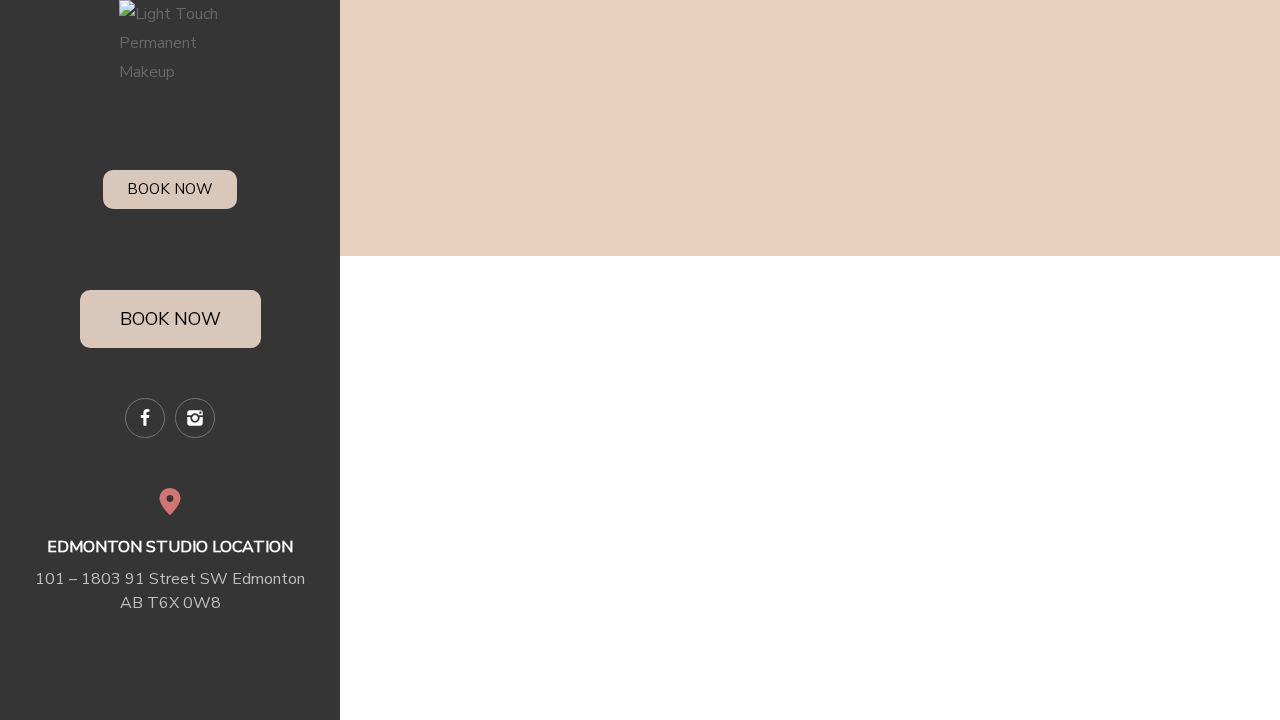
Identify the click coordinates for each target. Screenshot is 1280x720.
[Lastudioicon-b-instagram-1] (195, 418)
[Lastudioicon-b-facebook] (145, 418)
